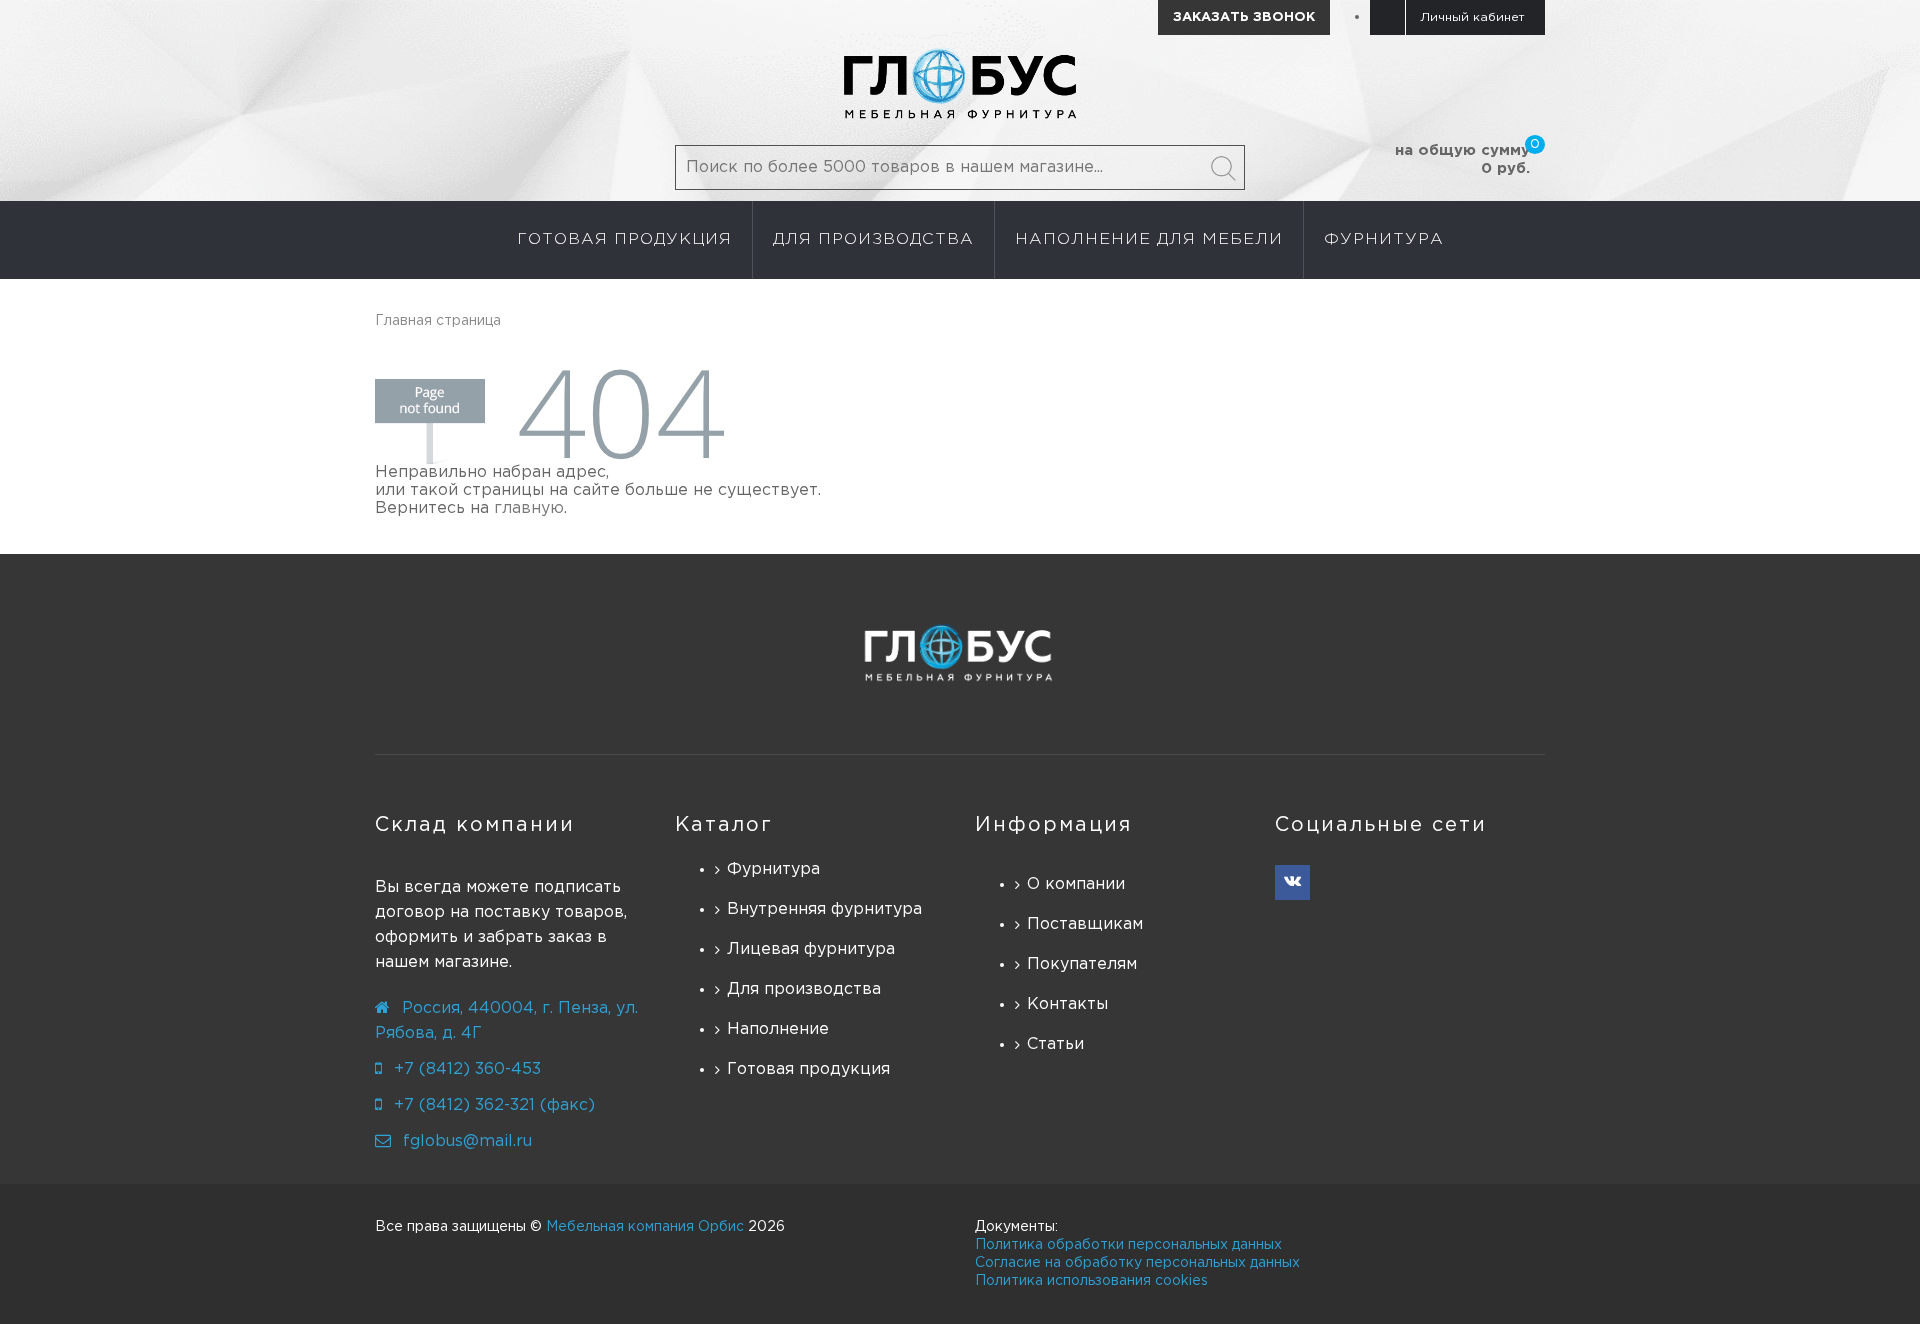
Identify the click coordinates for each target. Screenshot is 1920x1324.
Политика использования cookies (1091, 1281)
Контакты (1067, 1004)
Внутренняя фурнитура (824, 909)
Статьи (1055, 1044)
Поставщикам (1085, 924)
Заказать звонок (1244, 17)
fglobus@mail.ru (467, 1141)
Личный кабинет (1472, 17)
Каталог (724, 825)
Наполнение (778, 1029)
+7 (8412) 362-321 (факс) (494, 1105)
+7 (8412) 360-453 (467, 1069)
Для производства (804, 989)
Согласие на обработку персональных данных (1137, 1263)
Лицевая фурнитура (811, 949)
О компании (1076, 884)
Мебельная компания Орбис (645, 1227)
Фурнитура (773, 869)
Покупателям (1082, 964)
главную (529, 508)
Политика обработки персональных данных (1128, 1245)
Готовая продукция (808, 1069)
